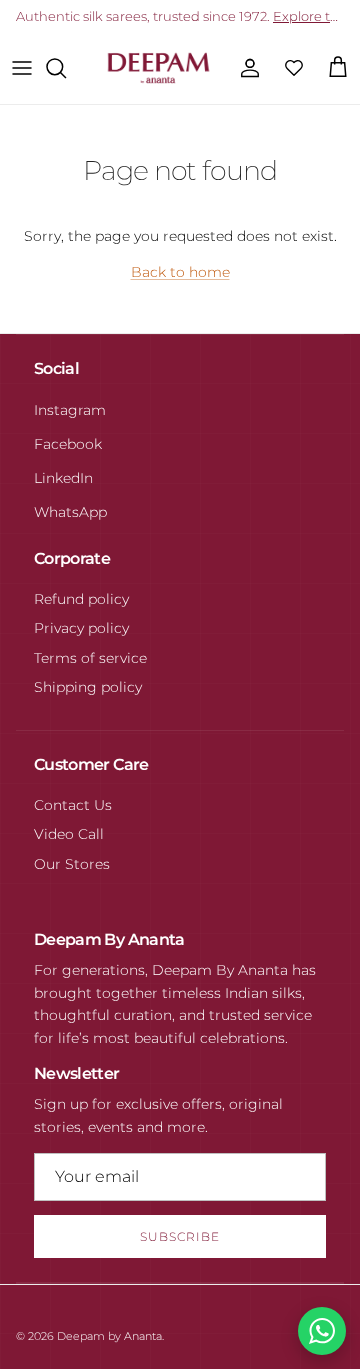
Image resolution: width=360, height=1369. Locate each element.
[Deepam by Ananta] (158, 68)
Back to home (180, 272)
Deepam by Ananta (109, 1336)
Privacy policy (81, 628)
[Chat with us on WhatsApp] (322, 1331)
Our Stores (72, 864)
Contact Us (73, 805)
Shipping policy (88, 687)
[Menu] (22, 68)
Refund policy (81, 599)
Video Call (69, 834)
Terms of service (90, 658)
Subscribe (180, 1236)
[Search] (66, 68)
